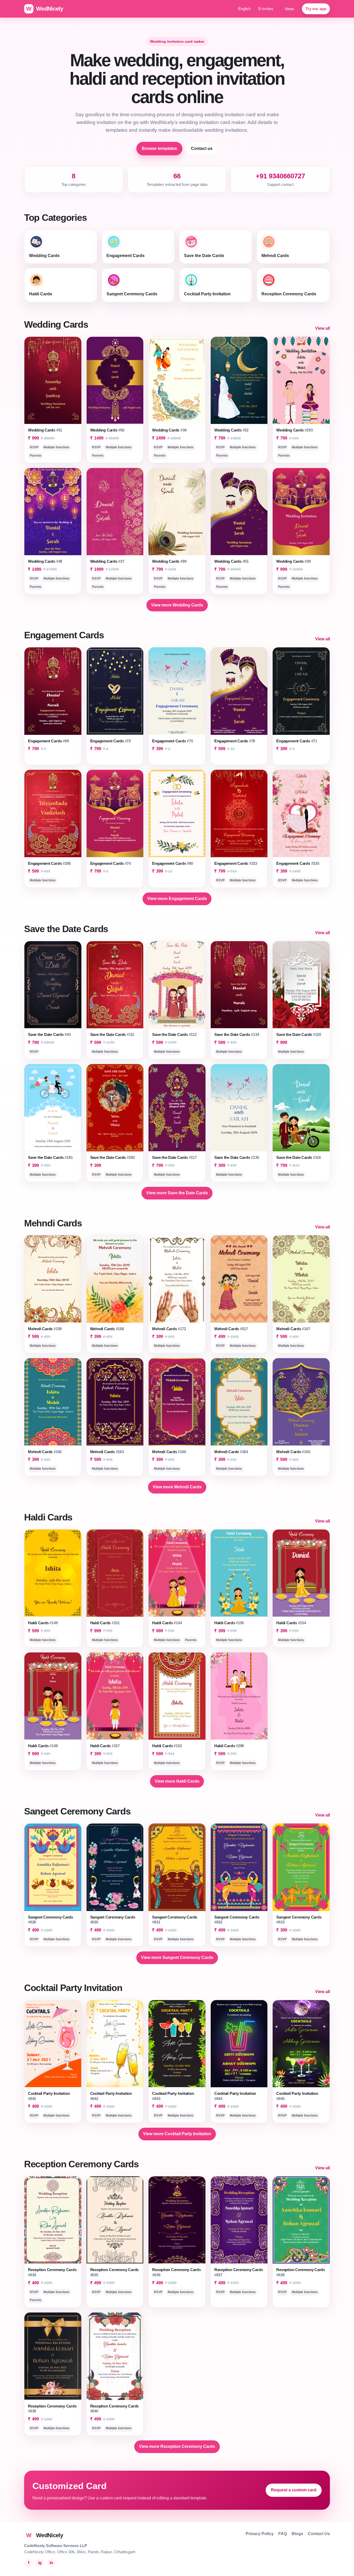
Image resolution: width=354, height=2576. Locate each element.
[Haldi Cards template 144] (177, 1573)
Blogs (297, 2534)
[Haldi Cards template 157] (115, 1696)
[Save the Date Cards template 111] (115, 985)
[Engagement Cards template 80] (177, 813)
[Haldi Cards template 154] (301, 1573)
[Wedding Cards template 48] (53, 512)
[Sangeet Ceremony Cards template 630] (115, 1867)
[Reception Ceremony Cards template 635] (115, 2220)
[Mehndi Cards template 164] (239, 1402)
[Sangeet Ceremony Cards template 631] (177, 1867)
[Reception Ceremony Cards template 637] (239, 2220)
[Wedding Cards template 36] (301, 512)
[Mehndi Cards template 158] (115, 1279)
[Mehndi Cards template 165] (301, 1402)
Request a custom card (294, 2490)
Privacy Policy (260, 2534)
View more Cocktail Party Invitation (177, 2134)
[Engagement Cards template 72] (115, 691)
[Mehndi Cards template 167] (301, 1279)
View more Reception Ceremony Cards (177, 2446)
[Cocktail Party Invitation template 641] (53, 2044)
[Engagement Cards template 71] (301, 691)
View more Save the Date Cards (177, 1193)
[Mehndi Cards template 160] (177, 1402)
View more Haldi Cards (177, 1781)
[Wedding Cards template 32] (239, 380)
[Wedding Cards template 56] (115, 380)
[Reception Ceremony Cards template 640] (115, 2356)
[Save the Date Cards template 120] (301, 985)
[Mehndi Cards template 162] (53, 1402)
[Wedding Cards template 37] (115, 512)
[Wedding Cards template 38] (177, 380)
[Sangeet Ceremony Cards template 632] (239, 1867)
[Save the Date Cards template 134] (239, 985)
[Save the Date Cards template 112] (177, 985)
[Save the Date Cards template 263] (115, 1108)
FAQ (283, 2534)
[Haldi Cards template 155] (239, 1573)
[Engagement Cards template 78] (239, 691)
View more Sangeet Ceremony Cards (177, 1957)
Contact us (202, 148)
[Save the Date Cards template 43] (53, 985)
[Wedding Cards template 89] (177, 512)
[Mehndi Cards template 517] (239, 1279)
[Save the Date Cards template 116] (301, 1108)
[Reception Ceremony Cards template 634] (53, 2220)
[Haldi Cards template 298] (239, 1696)
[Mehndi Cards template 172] (177, 1279)
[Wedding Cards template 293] (301, 380)
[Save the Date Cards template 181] (53, 1108)
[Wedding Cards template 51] (53, 380)
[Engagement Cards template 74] (115, 813)
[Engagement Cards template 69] (53, 691)
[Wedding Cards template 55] (239, 512)
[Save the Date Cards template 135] (239, 1108)
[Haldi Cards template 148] (53, 1696)
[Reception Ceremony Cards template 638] (301, 2220)
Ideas (289, 9)
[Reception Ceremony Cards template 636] (177, 2220)
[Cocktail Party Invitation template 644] (239, 2044)
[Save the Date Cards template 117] (177, 1108)
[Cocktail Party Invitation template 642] (115, 2044)
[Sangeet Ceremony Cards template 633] (301, 1867)
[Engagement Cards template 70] (177, 691)
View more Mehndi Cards (177, 1487)
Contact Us (319, 2534)
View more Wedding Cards (177, 605)
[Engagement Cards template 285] (53, 813)
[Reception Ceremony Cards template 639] (53, 2356)
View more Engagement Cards (177, 899)
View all (323, 328)
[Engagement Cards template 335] (301, 813)
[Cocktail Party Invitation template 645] (301, 2044)
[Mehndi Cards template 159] (53, 1279)
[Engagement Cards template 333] (239, 813)
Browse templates (159, 148)
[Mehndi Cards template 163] (115, 1402)
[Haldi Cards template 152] (177, 1696)
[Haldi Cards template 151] (115, 1573)
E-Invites (266, 9)
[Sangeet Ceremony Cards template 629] (53, 1867)
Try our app (316, 9)
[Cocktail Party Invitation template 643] (177, 2044)
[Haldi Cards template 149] (53, 1573)
